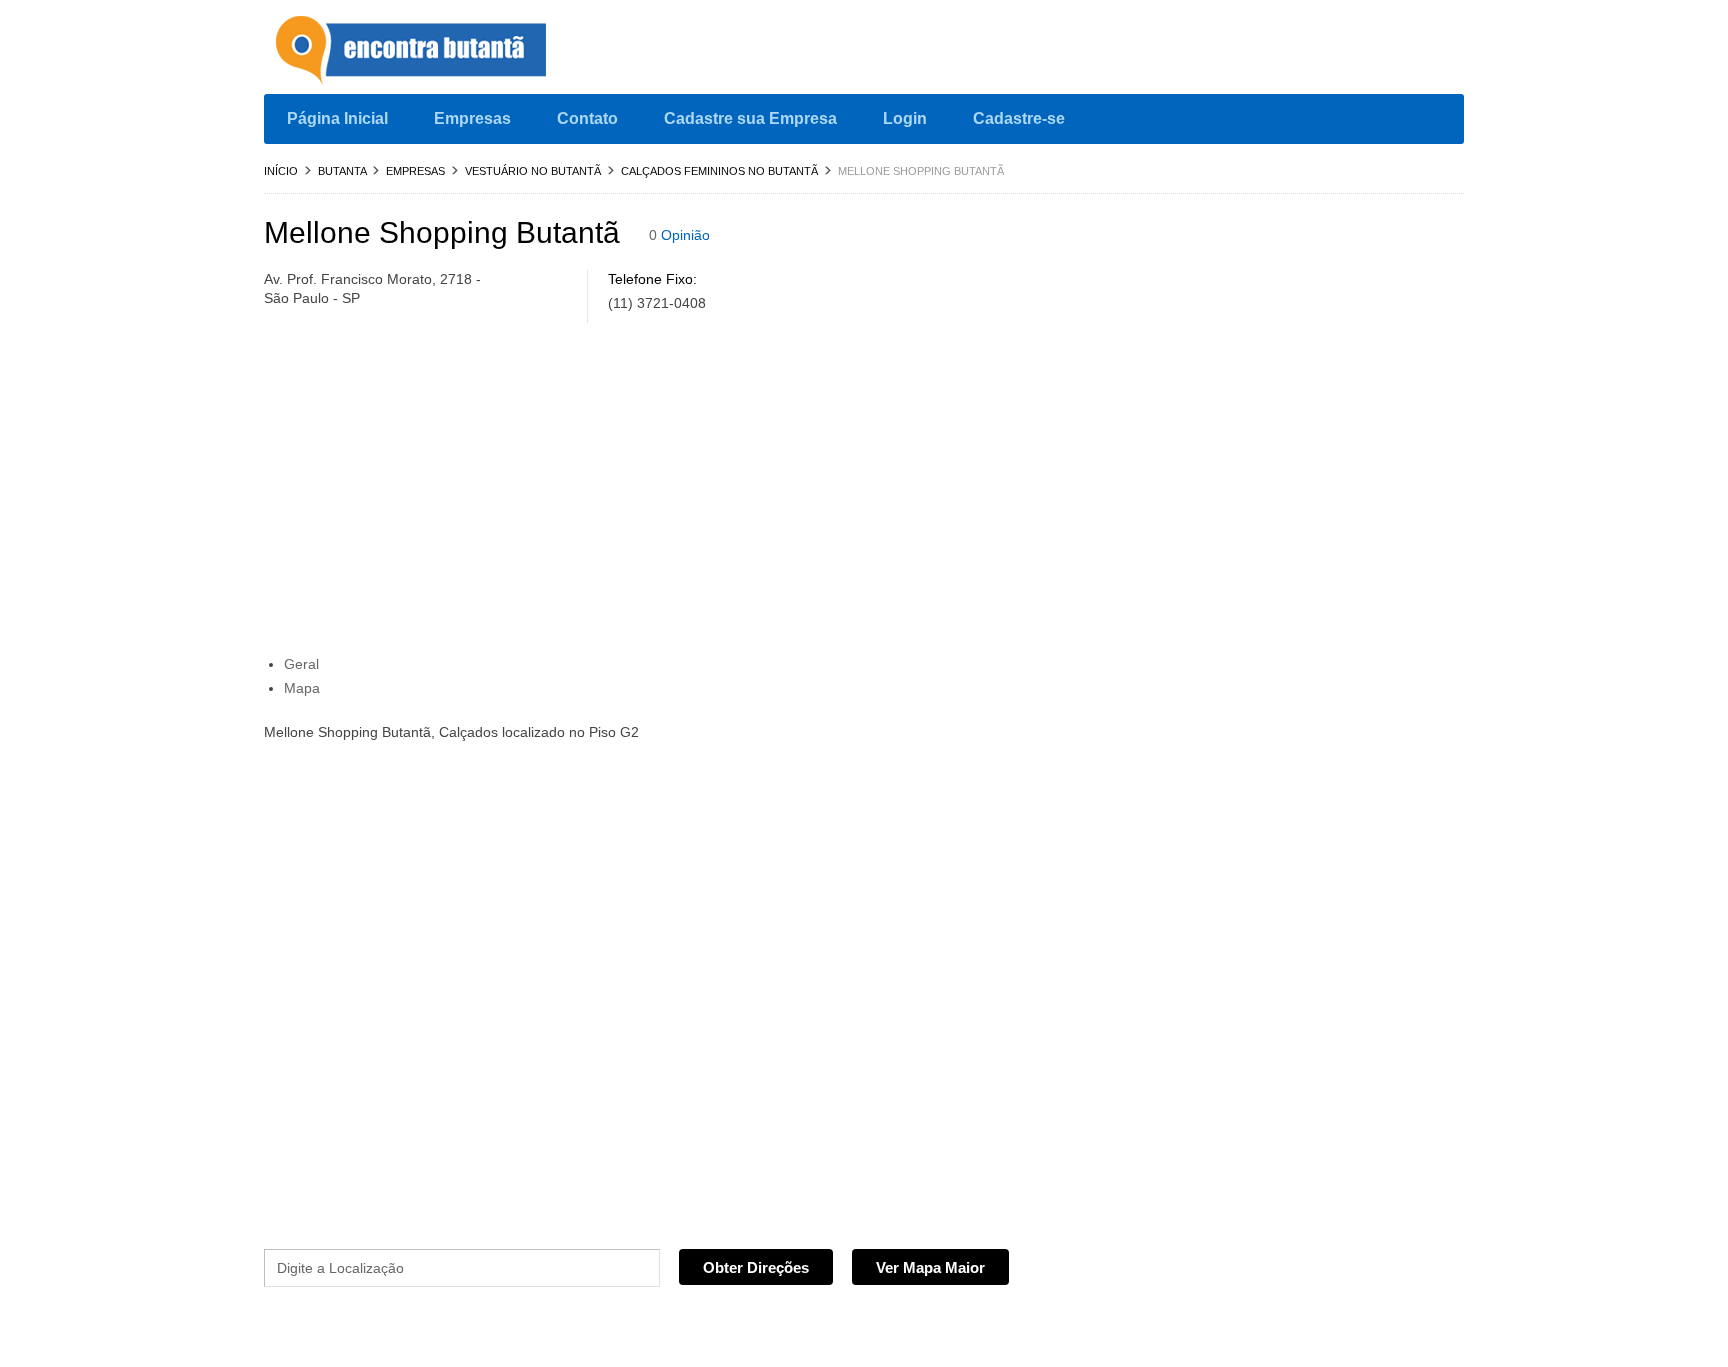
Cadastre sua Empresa (750, 118)
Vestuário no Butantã (533, 171)
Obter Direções (756, 1267)
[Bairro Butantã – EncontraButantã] (414, 52)
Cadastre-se (1019, 118)
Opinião (685, 235)
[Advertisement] (690, 494)
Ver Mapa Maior (930, 1267)
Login (905, 118)
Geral (301, 664)
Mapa (302, 688)
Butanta (342, 171)
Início (281, 171)
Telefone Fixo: (652, 279)
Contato (587, 118)
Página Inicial (337, 118)
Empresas (472, 118)
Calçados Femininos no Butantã (719, 171)
